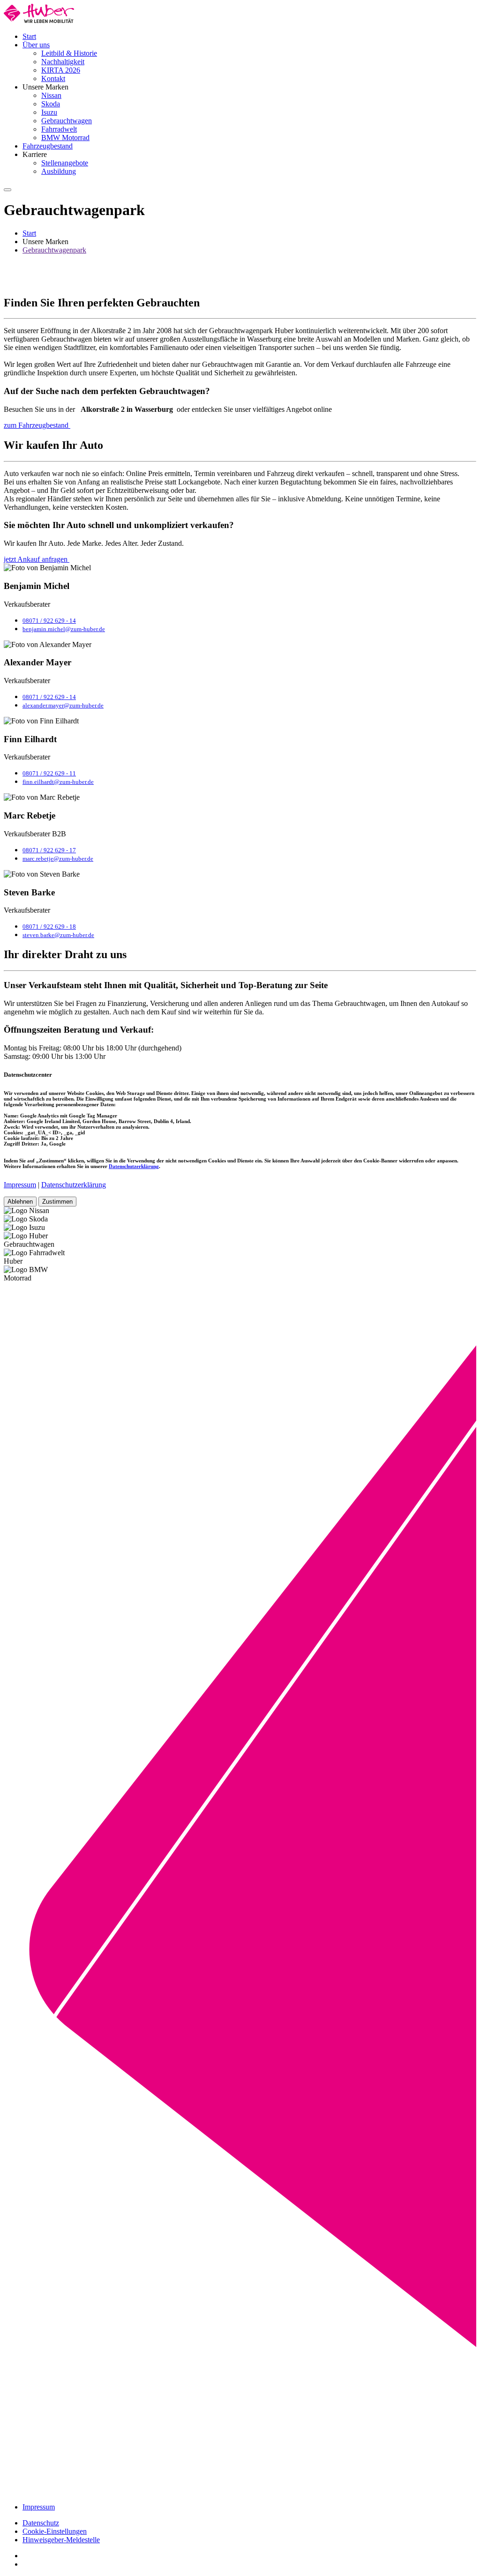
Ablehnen (20, 1202)
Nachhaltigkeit (63, 62)
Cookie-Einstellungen (55, 2531)
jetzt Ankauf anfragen (37, 559)
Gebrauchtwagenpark (54, 250)
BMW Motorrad (65, 138)
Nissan (51, 95)
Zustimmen (57, 1202)
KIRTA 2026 (61, 70)
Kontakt (53, 78)
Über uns (36, 45)
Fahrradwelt (59, 129)
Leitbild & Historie (69, 53)
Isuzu (49, 112)
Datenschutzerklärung (134, 1166)
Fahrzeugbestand (48, 146)
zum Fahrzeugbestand (37, 425)
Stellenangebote (65, 163)
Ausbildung (59, 171)
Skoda (51, 104)
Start (29, 36)
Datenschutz (41, 2523)
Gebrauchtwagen (67, 121)
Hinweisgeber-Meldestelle (61, 2540)
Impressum (20, 1185)
